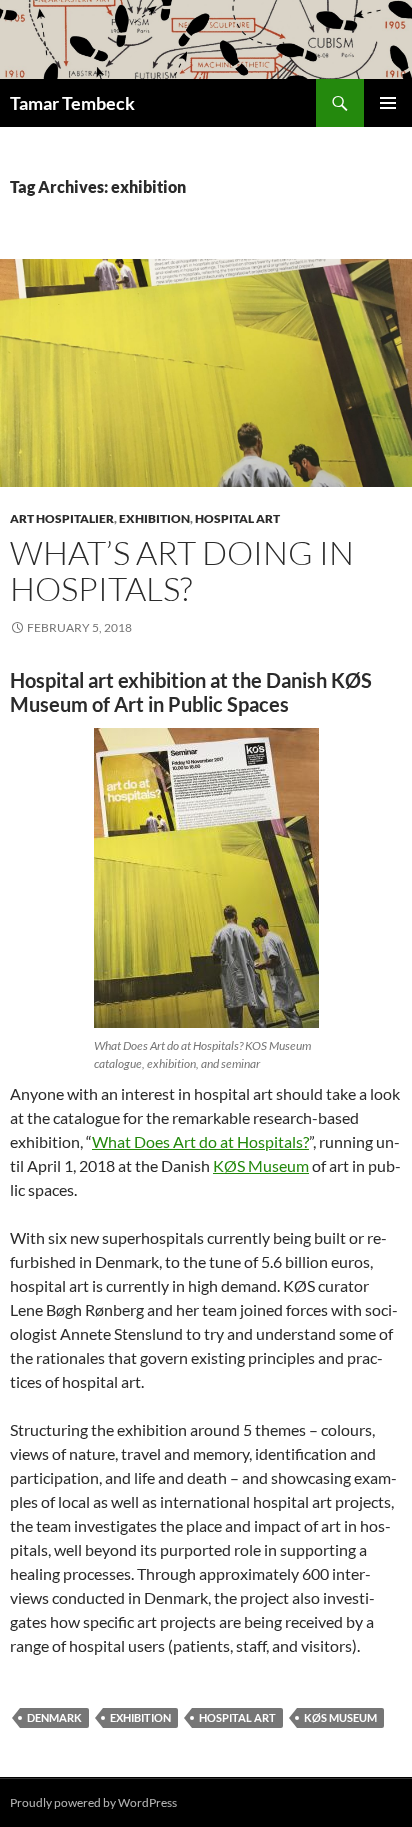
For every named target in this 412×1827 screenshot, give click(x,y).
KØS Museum (261, 1165)
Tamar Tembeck (72, 103)
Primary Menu (388, 103)
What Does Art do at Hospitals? (200, 1141)
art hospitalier (62, 518)
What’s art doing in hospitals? (182, 570)
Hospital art (237, 518)
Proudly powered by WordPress (93, 1802)
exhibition (154, 518)
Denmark (54, 1717)
